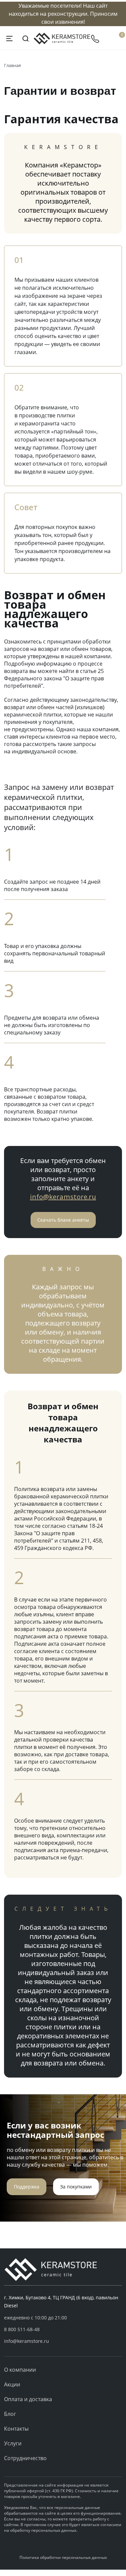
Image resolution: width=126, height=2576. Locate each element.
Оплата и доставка (28, 2399)
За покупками (76, 2187)
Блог (10, 2414)
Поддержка (27, 2187)
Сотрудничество (25, 2458)
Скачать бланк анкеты (63, 1220)
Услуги (13, 2443)
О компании (20, 2370)
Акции (12, 2384)
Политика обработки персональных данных (63, 2557)
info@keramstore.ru (63, 1197)
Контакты (16, 2429)
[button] (63, 2329)
